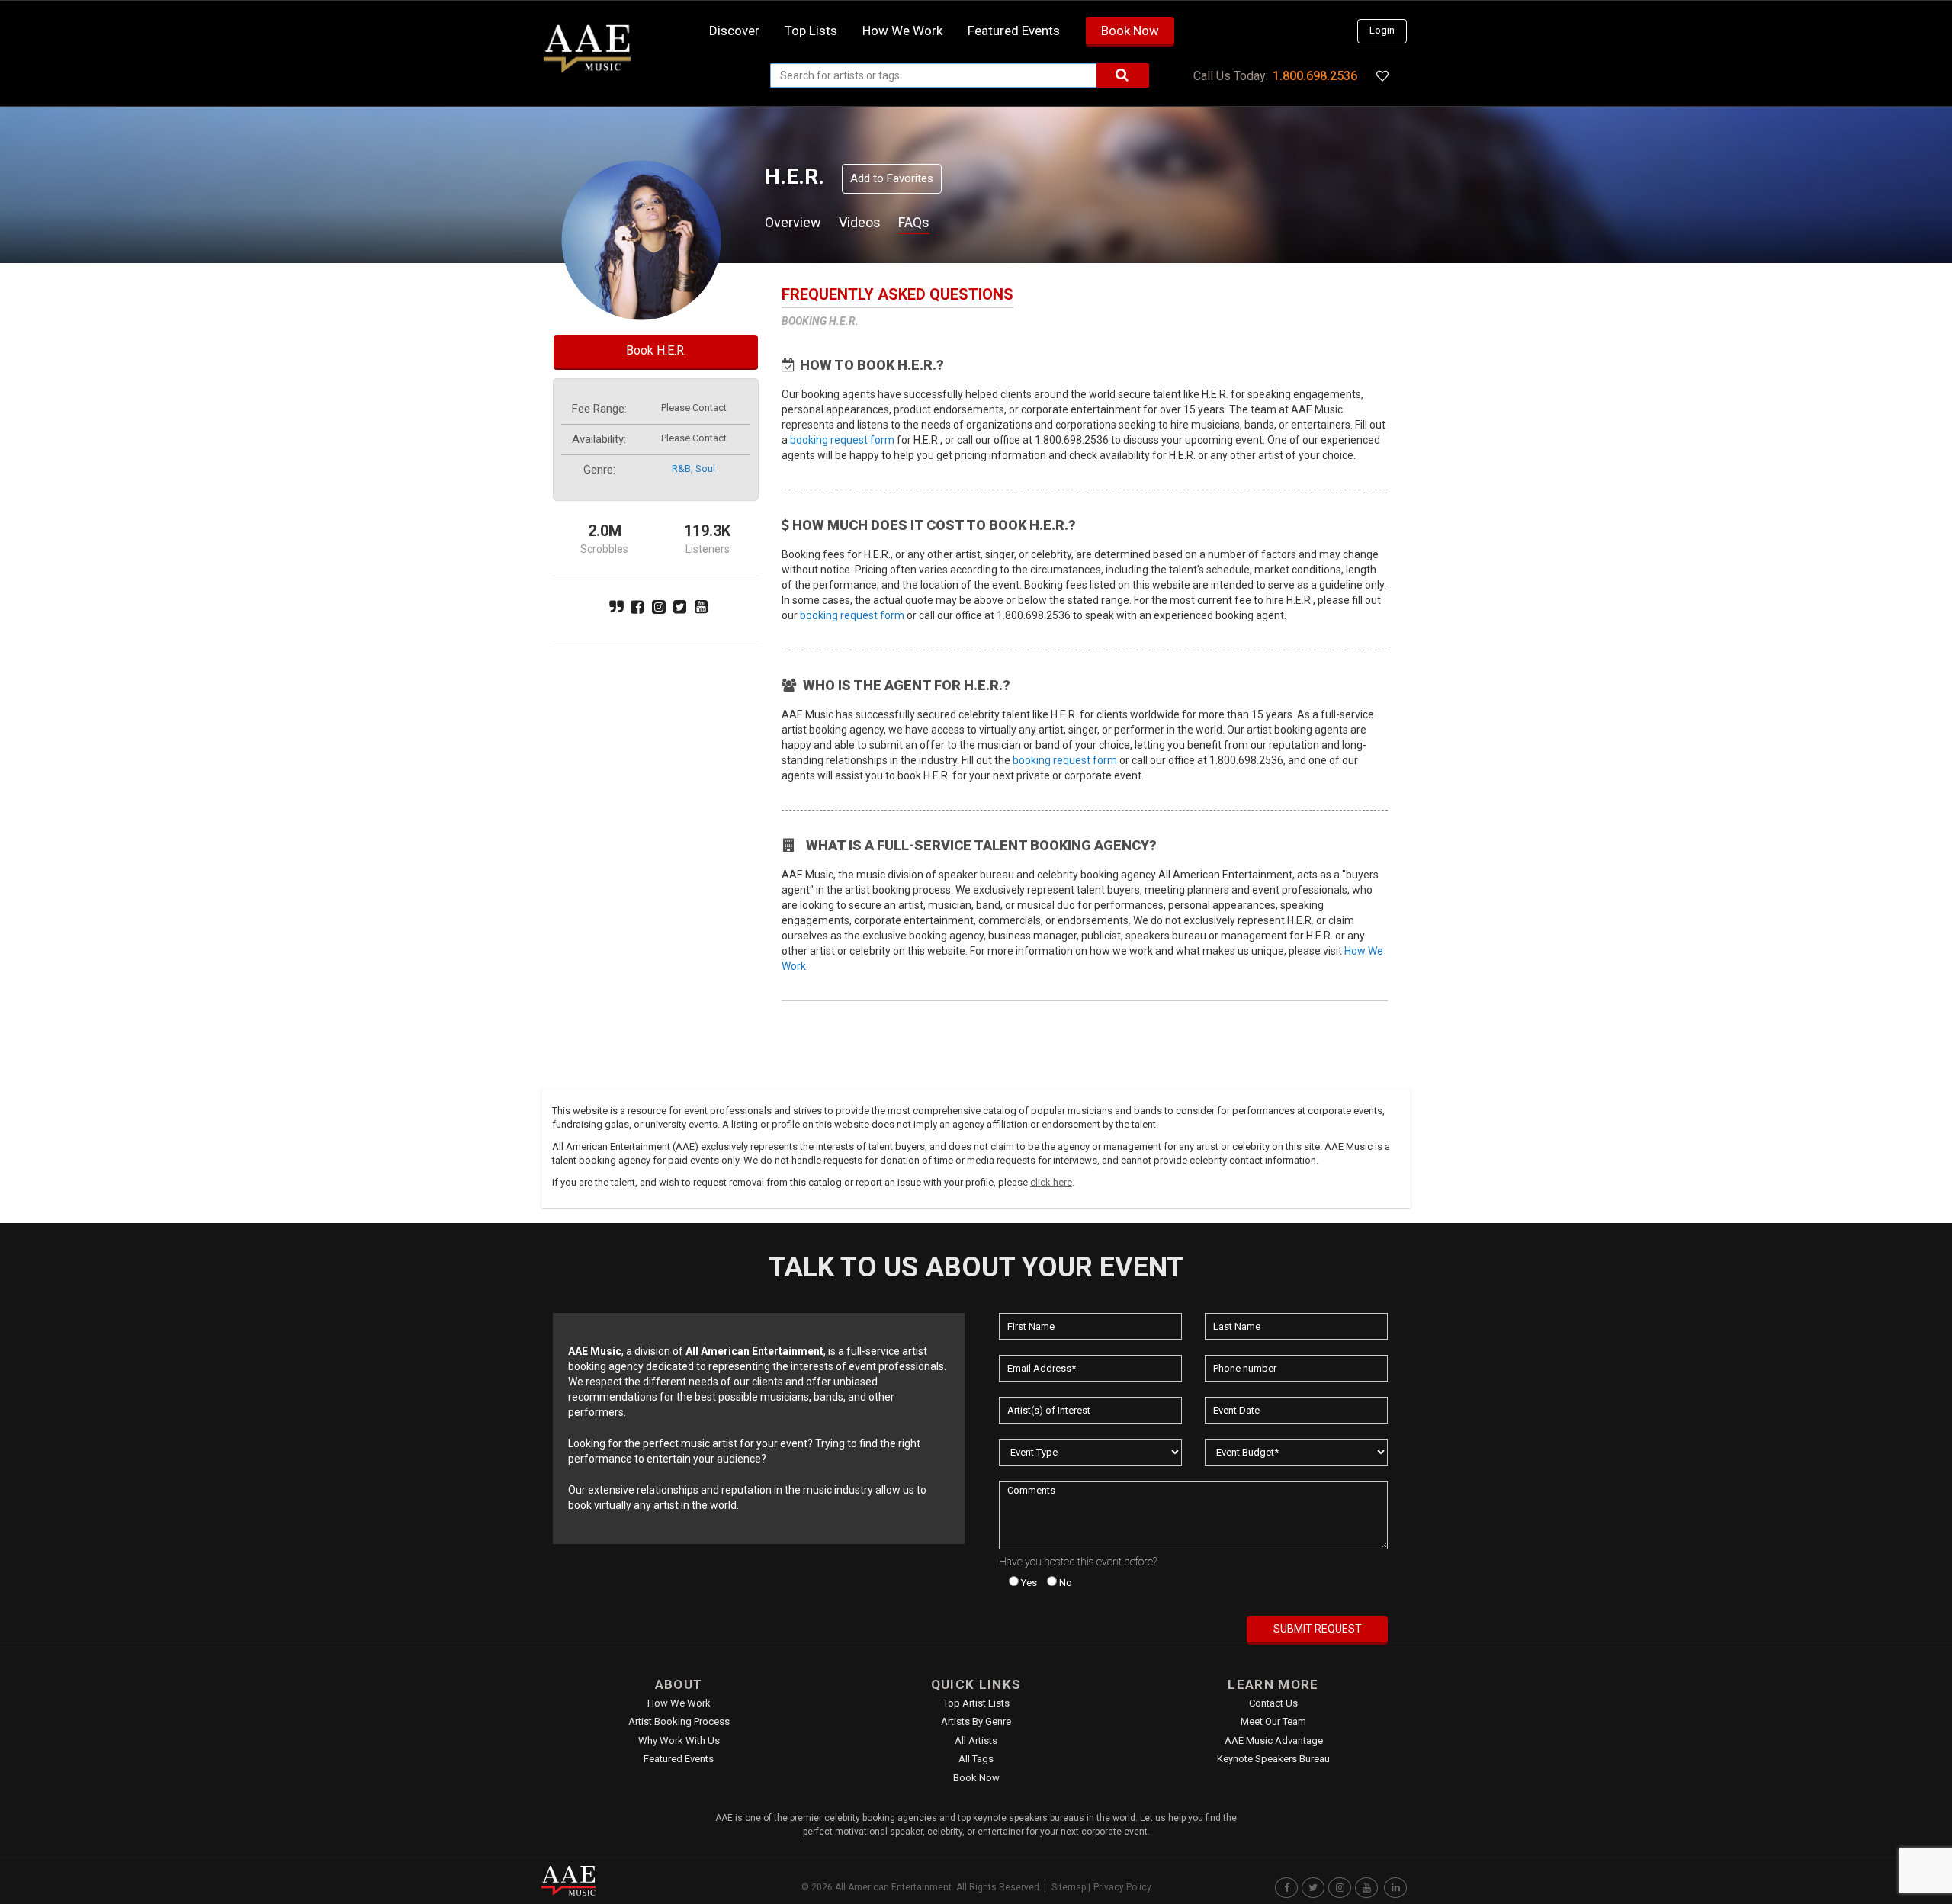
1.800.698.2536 (1315, 76)
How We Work (679, 1703)
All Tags (976, 1759)
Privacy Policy (1122, 1887)
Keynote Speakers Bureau (1273, 1759)
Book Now (1130, 31)
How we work (902, 31)
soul (705, 469)
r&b (681, 469)
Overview (793, 222)
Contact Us (1273, 1703)
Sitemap (1069, 1887)
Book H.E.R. (656, 350)
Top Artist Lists (976, 1703)
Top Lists (811, 31)
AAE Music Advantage (1274, 1740)
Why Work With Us (679, 1740)
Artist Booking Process (679, 1721)
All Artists (976, 1740)
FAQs (914, 222)
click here (1051, 1182)
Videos (860, 222)
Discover (734, 31)
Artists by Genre (976, 1721)
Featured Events (1014, 31)
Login (1382, 30)
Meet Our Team (1273, 1721)
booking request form (842, 440)
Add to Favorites (892, 178)
